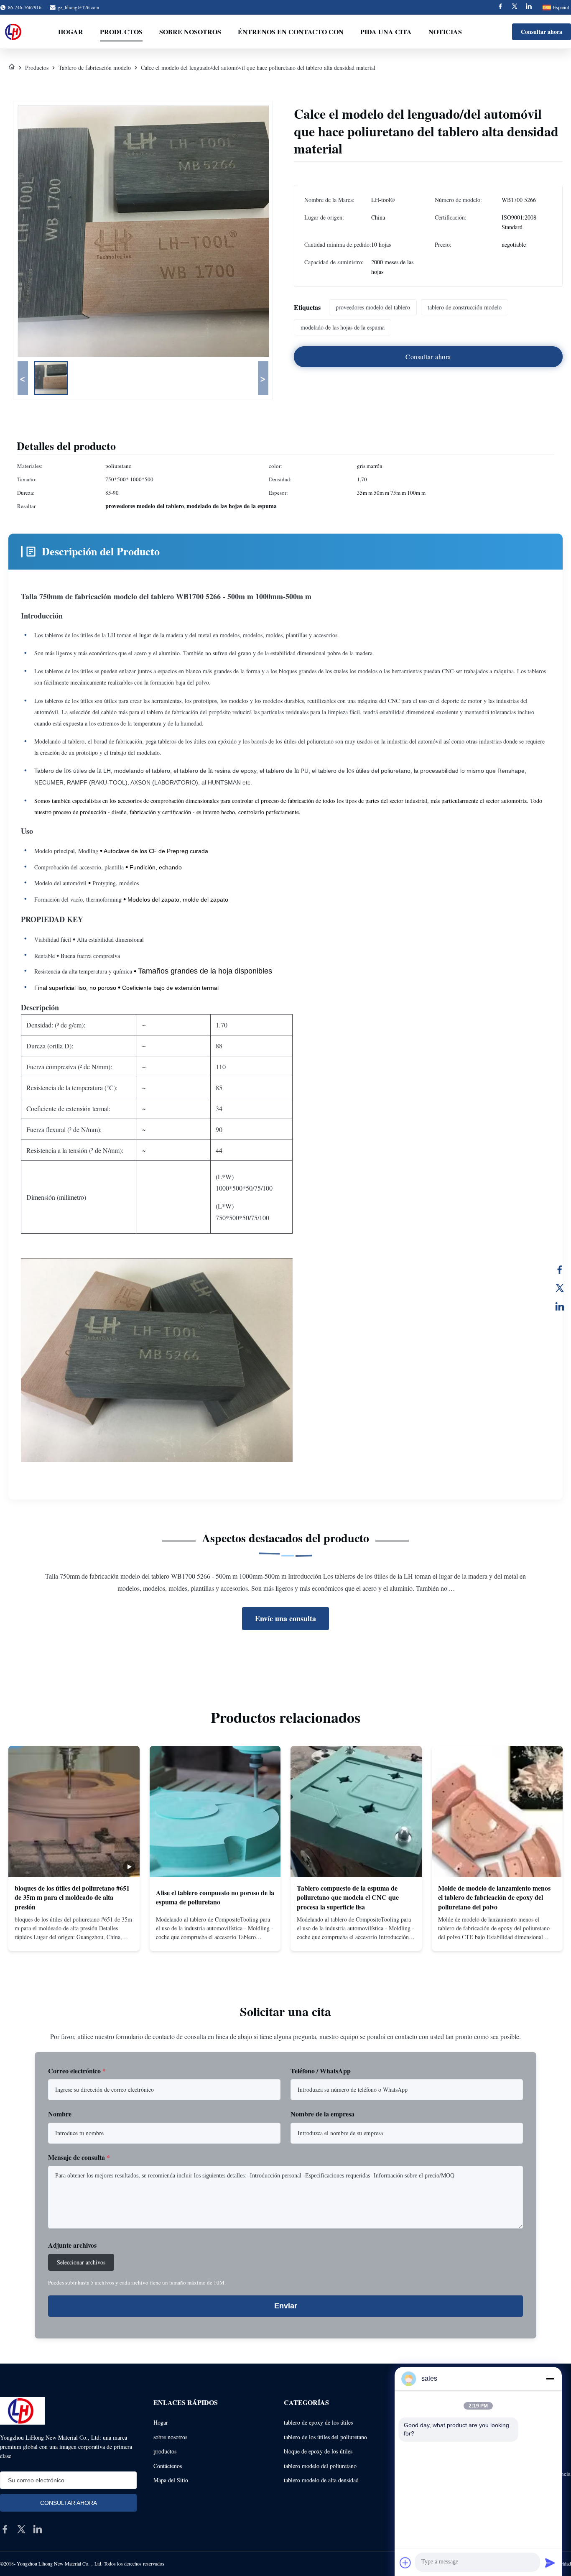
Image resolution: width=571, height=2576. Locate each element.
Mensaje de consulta (79, 2157)
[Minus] (550, 2379)
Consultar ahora (542, 32)
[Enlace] (560, 1306)
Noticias (445, 32)
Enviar (286, 2306)
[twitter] (21, 2529)
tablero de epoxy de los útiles (318, 2422)
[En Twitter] (560, 1288)
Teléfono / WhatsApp (321, 2071)
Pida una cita (386, 32)
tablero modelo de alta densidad (321, 2480)
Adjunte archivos (72, 2245)
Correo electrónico (77, 2071)
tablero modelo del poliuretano (320, 2466)
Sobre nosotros (190, 32)
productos (165, 2451)
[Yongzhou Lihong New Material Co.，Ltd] (14, 32)
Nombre (60, 2114)
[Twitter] (515, 7)
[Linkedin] (529, 7)
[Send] (550, 2563)
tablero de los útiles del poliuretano (325, 2437)
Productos (121, 32)
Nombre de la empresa (322, 2114)
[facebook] (5, 2529)
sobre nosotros (170, 2437)
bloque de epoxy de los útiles (318, 2451)
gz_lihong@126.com (78, 7)
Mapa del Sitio (171, 2480)
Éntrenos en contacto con (291, 32)
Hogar (71, 32)
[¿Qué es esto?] (560, 1270)
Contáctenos (168, 2466)
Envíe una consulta (285, 1618)
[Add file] (405, 2563)
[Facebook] (500, 7)
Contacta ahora (74, 1937)
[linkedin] (38, 2529)
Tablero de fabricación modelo (95, 68)
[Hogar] (12, 68)
